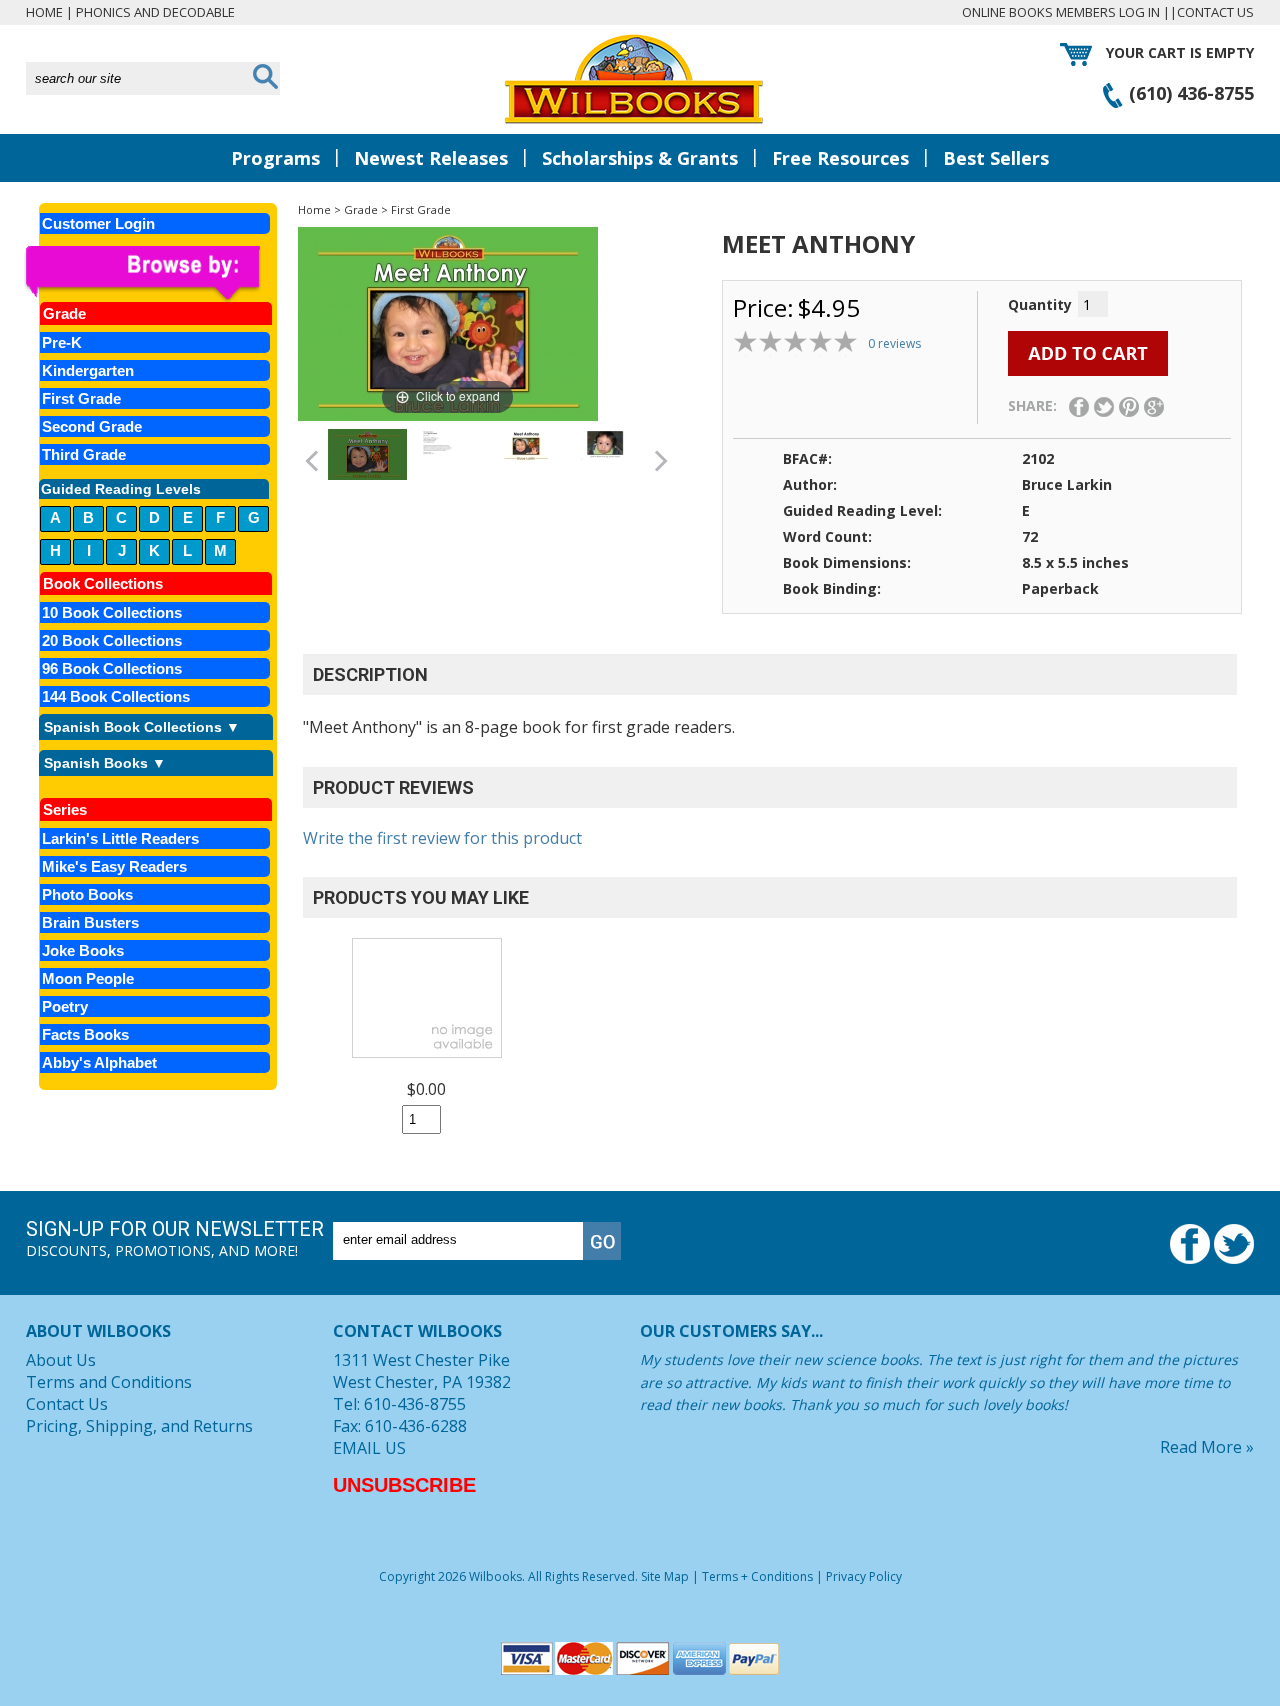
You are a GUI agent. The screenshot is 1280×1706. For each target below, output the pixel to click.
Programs (275, 158)
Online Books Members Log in (1061, 12)
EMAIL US (369, 1448)
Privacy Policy (864, 1576)
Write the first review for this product (442, 838)
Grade (361, 209)
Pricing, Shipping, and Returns (139, 1426)
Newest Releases (431, 158)
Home (44, 12)
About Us (61, 1360)
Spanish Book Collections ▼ (142, 727)
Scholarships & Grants (640, 158)
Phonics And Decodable (155, 12)
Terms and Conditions (109, 1382)
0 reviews (894, 343)
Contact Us (1215, 12)
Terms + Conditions (757, 1576)
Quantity (1040, 304)
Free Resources (840, 158)
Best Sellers (996, 158)
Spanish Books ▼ (105, 763)
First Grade (421, 209)
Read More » (1207, 1447)
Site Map (665, 1576)
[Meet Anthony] (367, 454)
